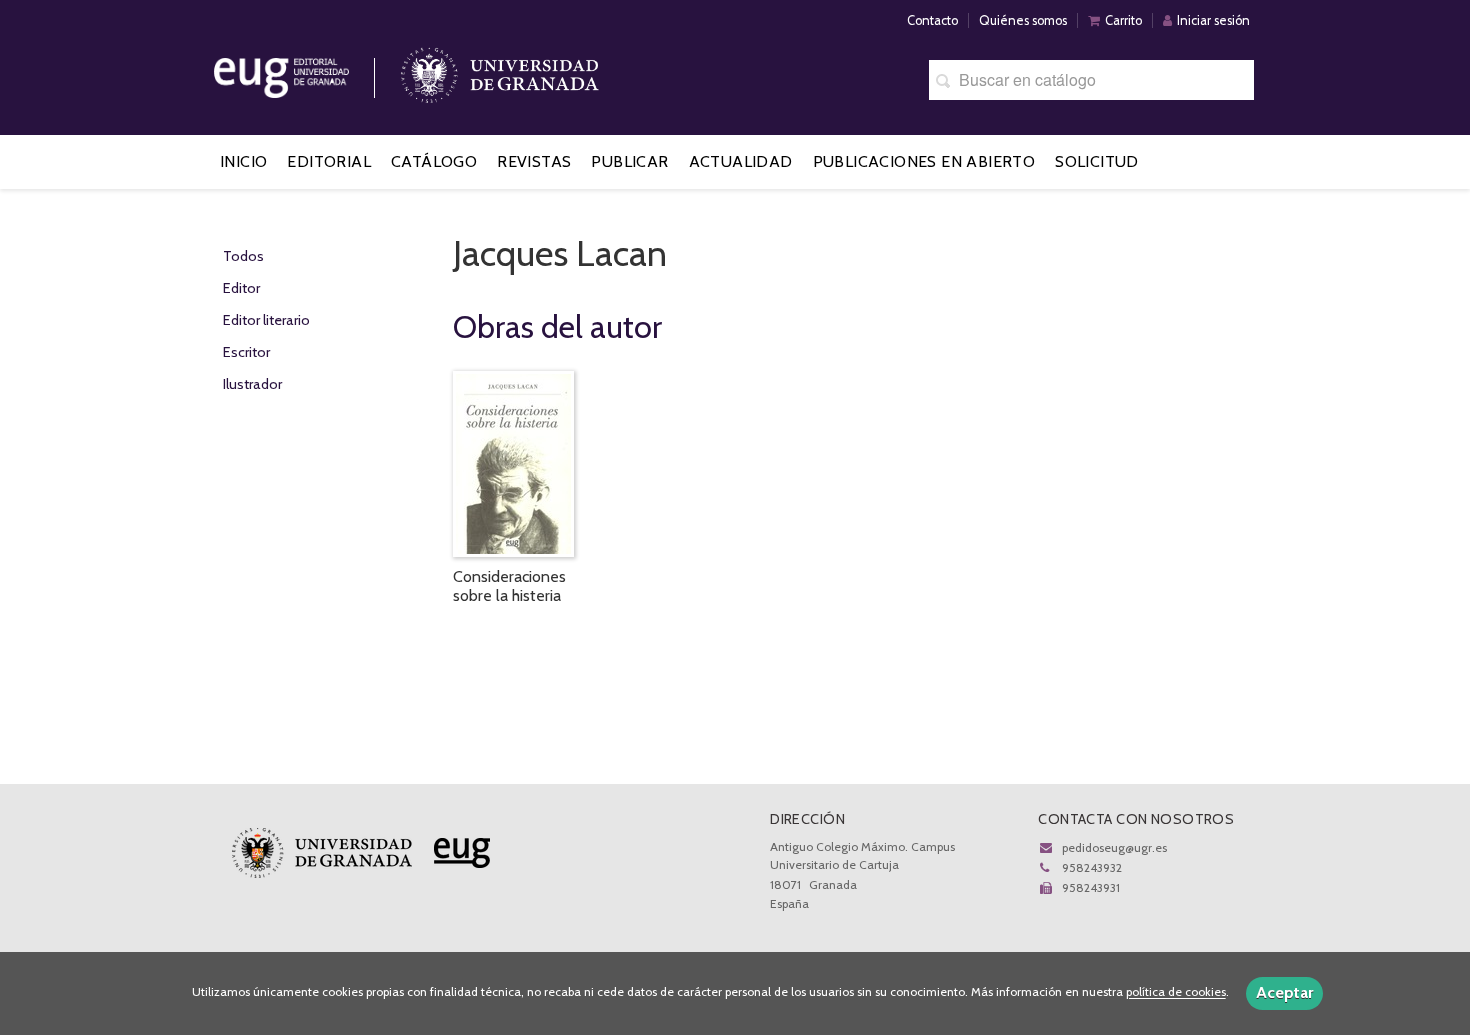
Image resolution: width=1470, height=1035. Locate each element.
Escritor (246, 352)
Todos (243, 256)
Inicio (243, 161)
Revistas (534, 161)
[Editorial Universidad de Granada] (307, 70)
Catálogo (434, 161)
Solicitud (1097, 161)
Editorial (329, 161)
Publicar (629, 161)
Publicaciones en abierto (924, 161)
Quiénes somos (1023, 20)
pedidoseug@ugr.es (1114, 847)
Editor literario (266, 320)
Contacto (932, 20)
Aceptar (1284, 992)
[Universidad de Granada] (500, 70)
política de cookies (1176, 992)
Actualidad (741, 161)
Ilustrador (252, 384)
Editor (241, 288)
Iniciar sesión (1213, 20)
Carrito (1123, 20)
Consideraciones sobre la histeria (509, 586)
